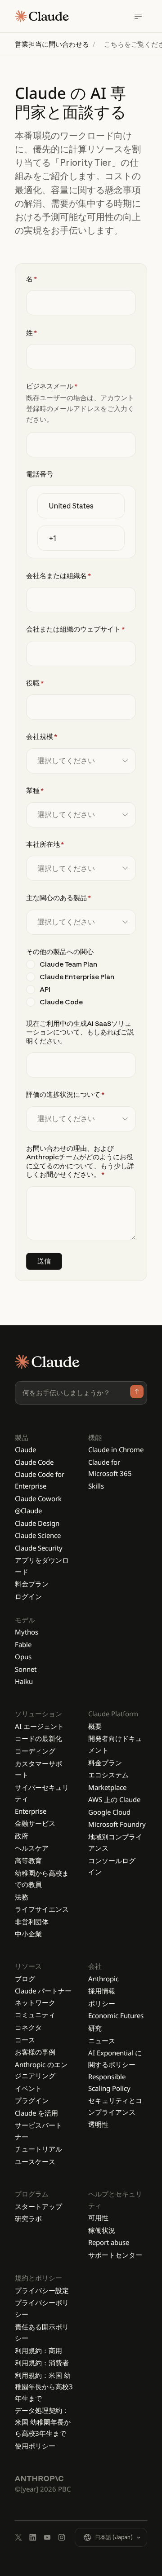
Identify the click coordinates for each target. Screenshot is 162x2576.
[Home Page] (42, 16)
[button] (111, 2537)
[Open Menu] (138, 16)
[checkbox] (81, 983)
